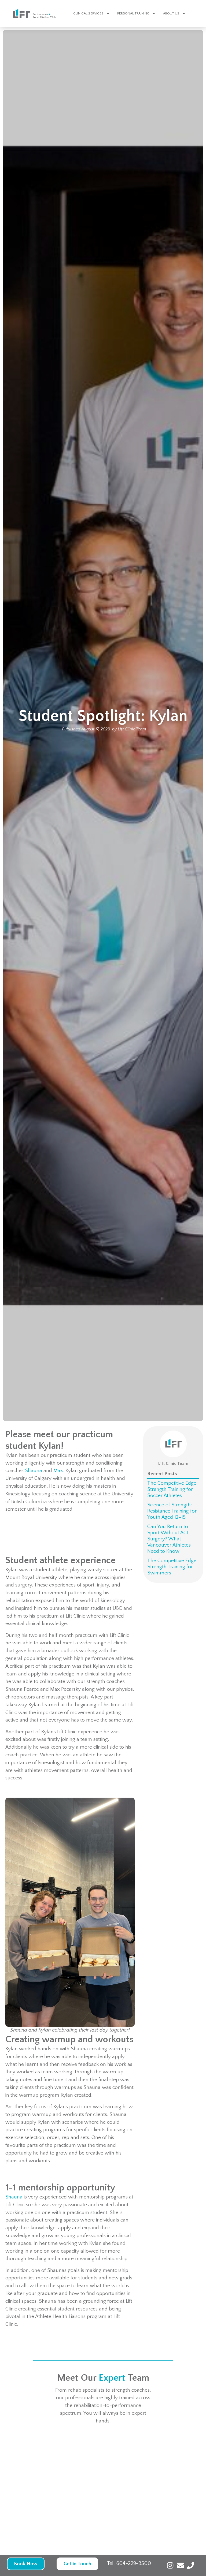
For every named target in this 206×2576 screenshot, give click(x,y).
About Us (171, 13)
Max (58, 1471)
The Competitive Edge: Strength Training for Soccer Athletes (172, 1489)
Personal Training (133, 13)
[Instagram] (170, 2565)
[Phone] (191, 2565)
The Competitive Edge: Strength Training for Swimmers (172, 1567)
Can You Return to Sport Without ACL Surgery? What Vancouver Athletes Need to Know (169, 1539)
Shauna (34, 1471)
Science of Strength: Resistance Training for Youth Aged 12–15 (172, 1511)
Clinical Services (88, 13)
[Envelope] (180, 2565)
